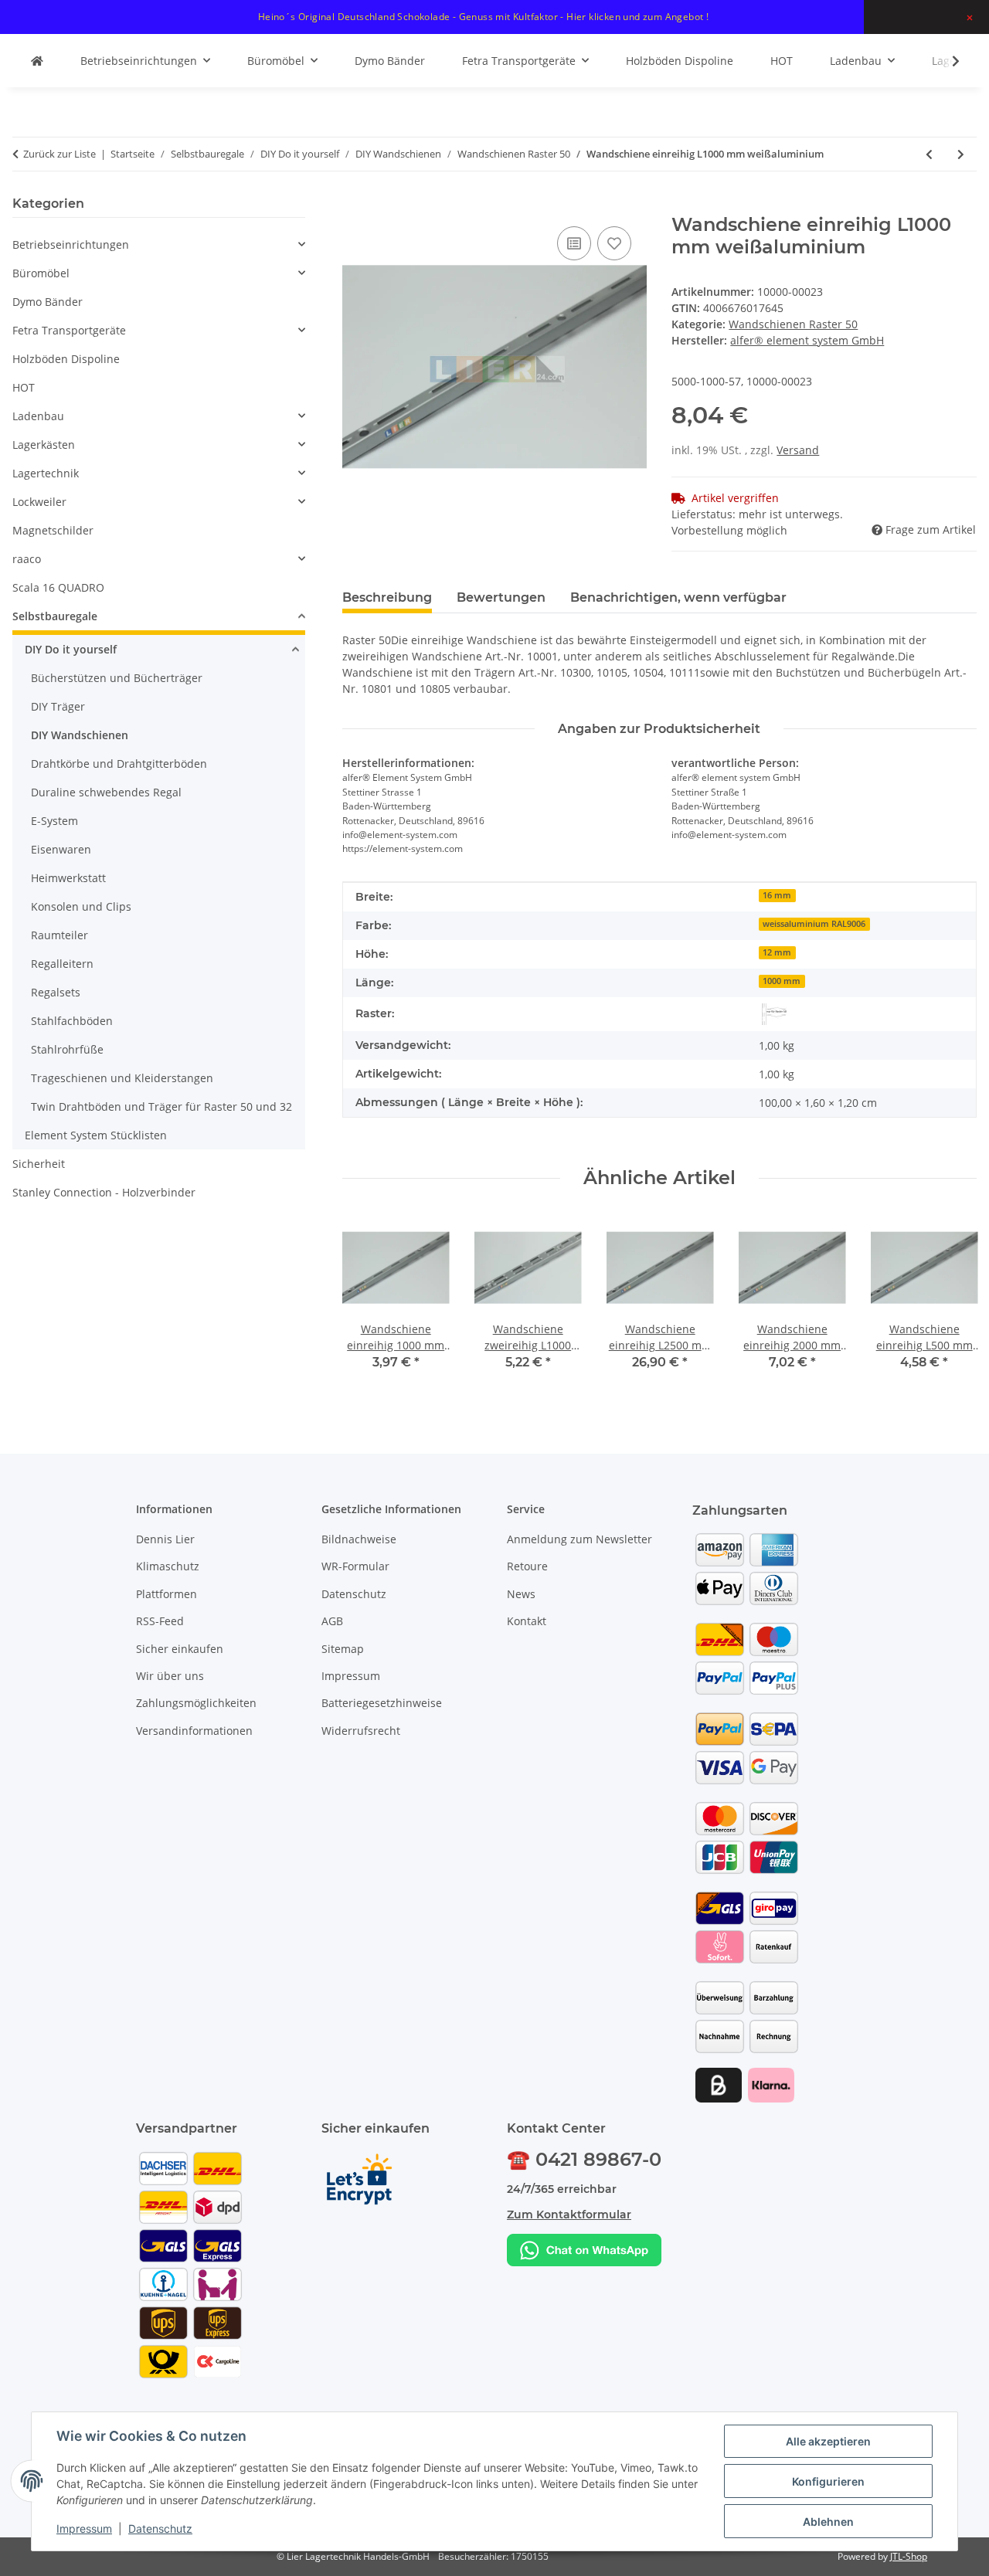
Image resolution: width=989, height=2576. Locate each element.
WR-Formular (355, 1566)
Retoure (527, 1566)
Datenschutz (160, 2528)
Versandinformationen (194, 1731)
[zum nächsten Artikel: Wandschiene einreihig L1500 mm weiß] (961, 154)
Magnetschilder (53, 530)
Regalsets (56, 992)
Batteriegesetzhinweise (382, 1703)
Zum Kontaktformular (569, 2215)
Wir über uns (170, 1676)
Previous (367, 1303)
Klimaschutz (168, 1566)
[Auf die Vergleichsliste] (574, 243)
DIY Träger (58, 706)
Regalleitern (62, 964)
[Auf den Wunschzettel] (614, 243)
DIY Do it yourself (71, 649)
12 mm (777, 952)
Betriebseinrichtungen (71, 244)
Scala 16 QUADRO (58, 587)
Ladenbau (38, 416)
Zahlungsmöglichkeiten (196, 1703)
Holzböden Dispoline (66, 359)
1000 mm (782, 981)
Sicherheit (39, 1164)
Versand (798, 450)
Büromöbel (41, 273)
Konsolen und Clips (81, 906)
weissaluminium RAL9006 (814, 924)
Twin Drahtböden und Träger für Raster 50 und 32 (161, 1106)
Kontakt (527, 1621)
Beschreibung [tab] (387, 597)
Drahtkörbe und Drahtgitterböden (119, 764)
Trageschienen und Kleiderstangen (122, 1078)
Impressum (84, 2528)
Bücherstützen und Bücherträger (117, 678)
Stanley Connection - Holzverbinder (104, 1192)
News (521, 1594)
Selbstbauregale (55, 616)
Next (952, 1303)
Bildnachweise (359, 1539)
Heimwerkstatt (68, 878)
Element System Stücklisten (96, 1135)
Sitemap (343, 1649)
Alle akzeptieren (828, 2441)
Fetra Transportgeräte (69, 330)
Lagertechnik (46, 473)
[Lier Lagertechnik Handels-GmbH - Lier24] (37, 61)
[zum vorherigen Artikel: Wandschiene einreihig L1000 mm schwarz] (929, 154)
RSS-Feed (160, 1621)
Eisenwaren (61, 849)
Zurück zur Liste (59, 154)
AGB (332, 1621)
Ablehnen (828, 2522)
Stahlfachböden (72, 1021)
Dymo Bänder (48, 302)
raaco (27, 559)
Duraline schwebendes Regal (106, 792)
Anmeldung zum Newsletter (579, 1539)
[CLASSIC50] (774, 1014)
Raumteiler (59, 935)
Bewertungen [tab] (501, 597)
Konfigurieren (828, 2481)
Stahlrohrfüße (67, 1049)
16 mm (777, 895)
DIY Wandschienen (80, 735)
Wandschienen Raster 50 (793, 324)
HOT (24, 387)
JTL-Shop (909, 2556)
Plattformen (167, 1594)
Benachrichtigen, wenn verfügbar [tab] (678, 597)
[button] (946, 61)
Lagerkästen (44, 445)
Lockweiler (39, 502)
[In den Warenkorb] (355, 205)
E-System (54, 821)
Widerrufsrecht (361, 1731)
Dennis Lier (165, 1539)
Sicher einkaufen (180, 1649)
